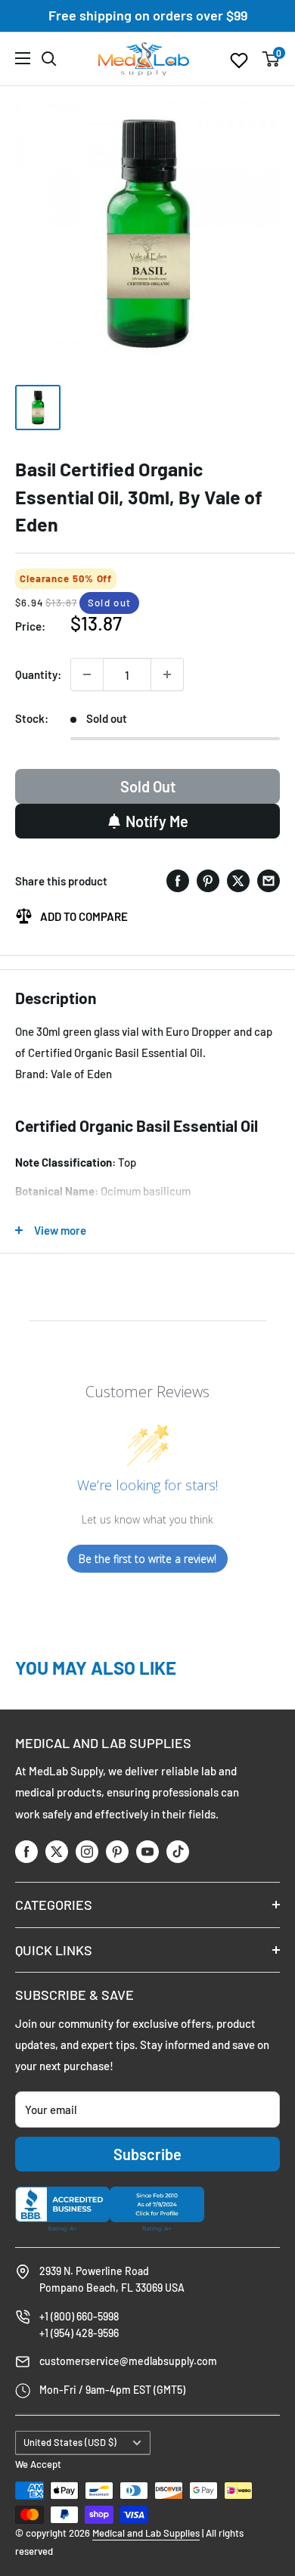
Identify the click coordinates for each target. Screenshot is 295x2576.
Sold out (148, 786)
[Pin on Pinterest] (208, 880)
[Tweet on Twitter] (238, 880)
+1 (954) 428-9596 (79, 2333)
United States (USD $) (70, 2442)
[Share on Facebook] (178, 880)
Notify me (157, 821)
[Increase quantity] (167, 674)
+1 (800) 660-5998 (79, 2316)
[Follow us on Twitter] (57, 1851)
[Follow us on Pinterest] (117, 1851)
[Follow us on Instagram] (87, 1851)
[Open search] (49, 59)
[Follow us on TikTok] (178, 1851)
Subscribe (147, 2154)
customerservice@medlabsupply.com (128, 2361)
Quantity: (38, 674)
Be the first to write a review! (147, 1559)
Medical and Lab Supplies (146, 2533)
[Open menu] (23, 58)
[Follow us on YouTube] (147, 1851)
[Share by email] (269, 880)
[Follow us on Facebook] (26, 1851)
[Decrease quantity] (87, 674)
